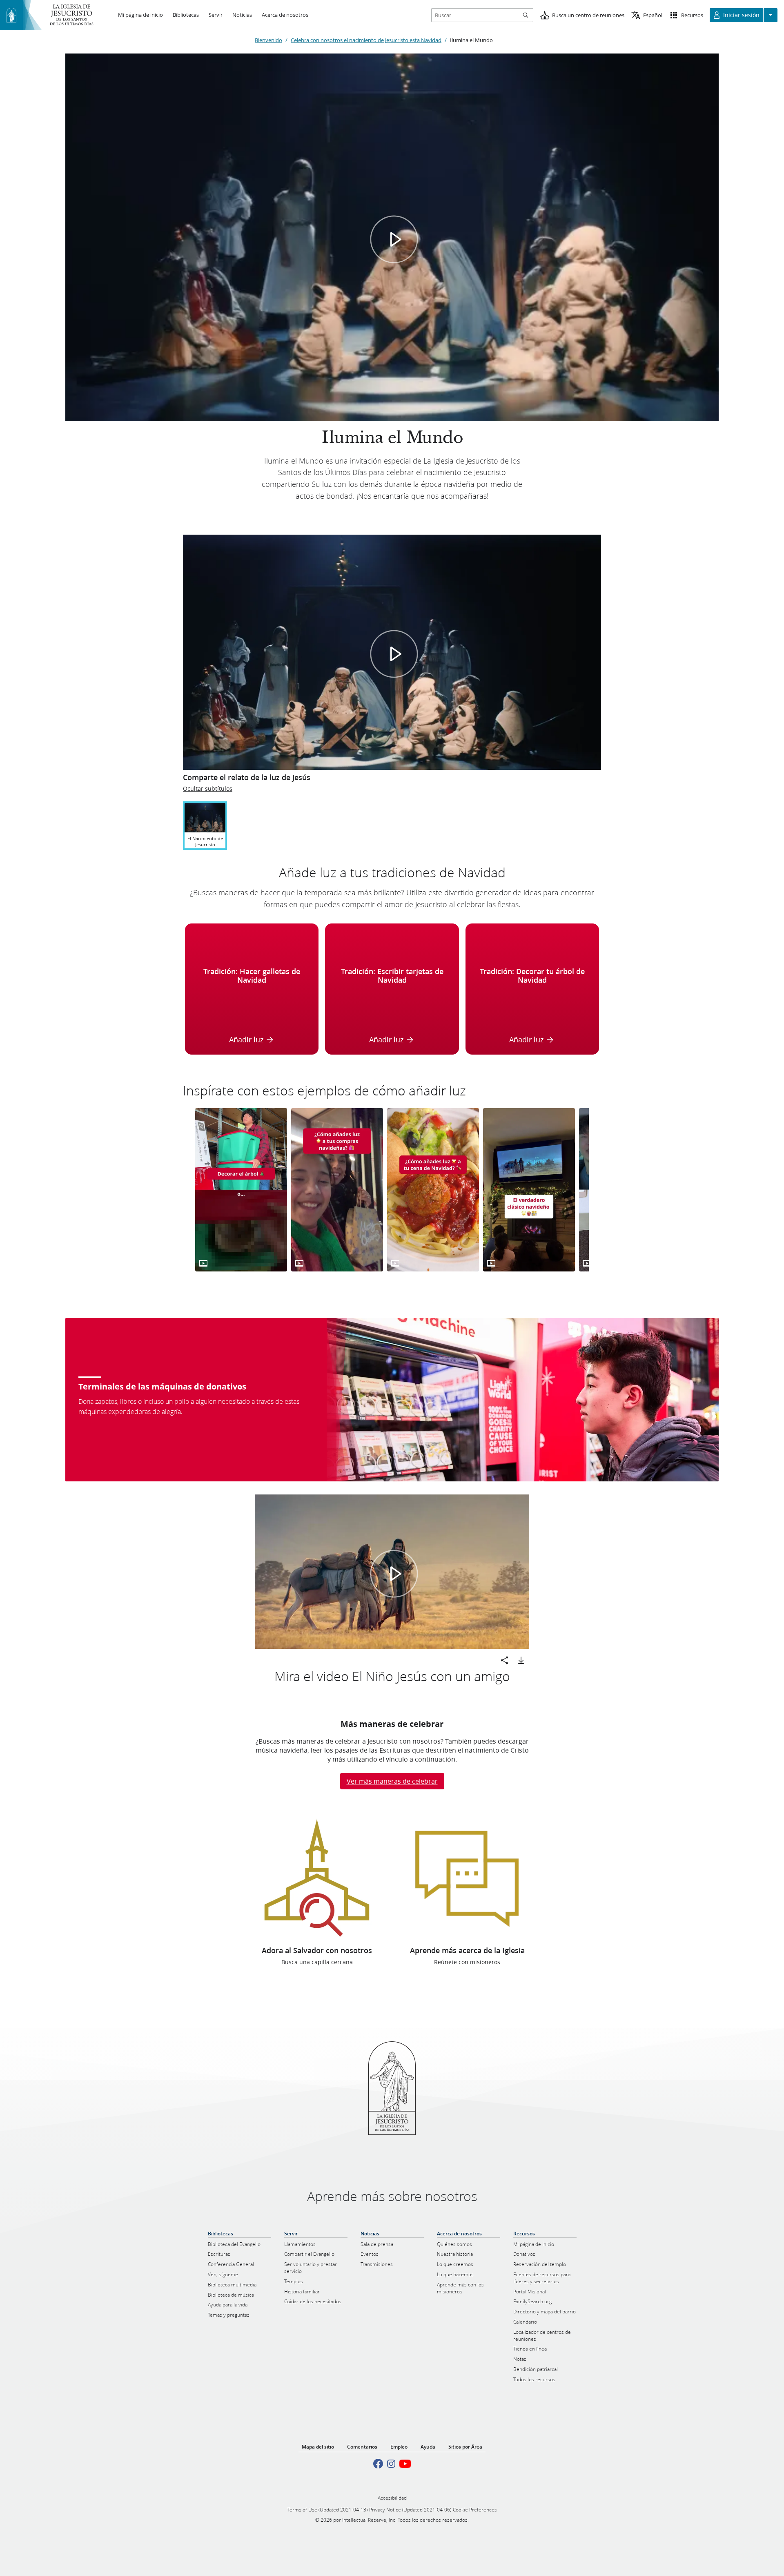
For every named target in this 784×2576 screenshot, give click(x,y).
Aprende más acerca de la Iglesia (467, 1950)
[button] (394, 239)
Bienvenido (268, 40)
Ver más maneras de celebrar (392, 1781)
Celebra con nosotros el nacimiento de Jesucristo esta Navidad (366, 40)
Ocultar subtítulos (208, 789)
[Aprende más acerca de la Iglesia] (467, 1878)
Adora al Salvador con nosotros (317, 1950)
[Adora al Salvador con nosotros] (317, 1878)
